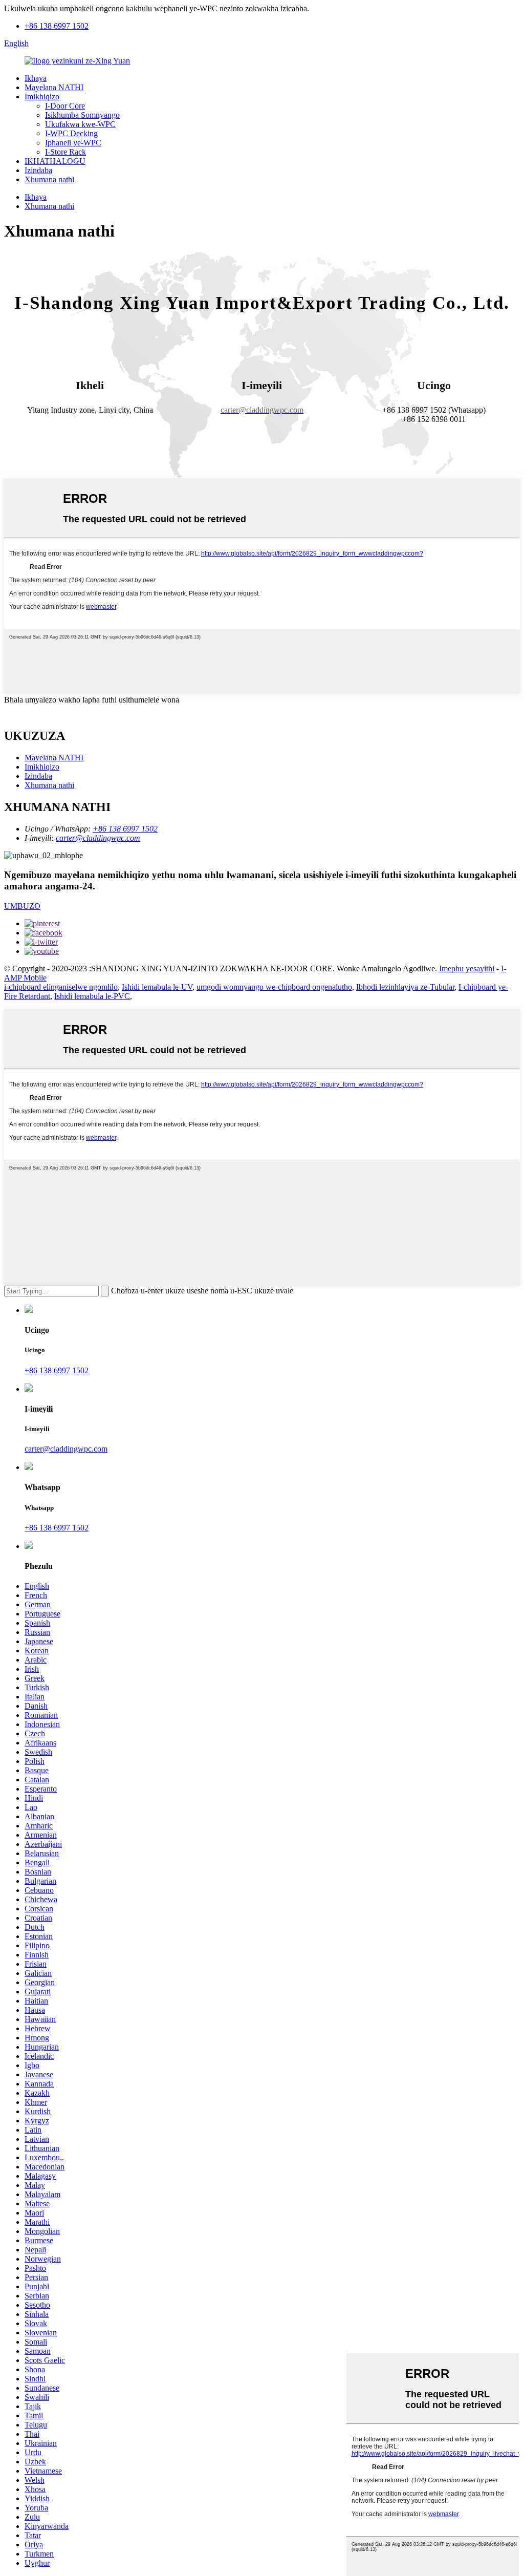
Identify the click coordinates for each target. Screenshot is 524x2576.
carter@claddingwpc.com (98, 838)
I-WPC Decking (71, 133)
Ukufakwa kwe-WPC (80, 124)
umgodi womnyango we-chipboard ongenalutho (274, 987)
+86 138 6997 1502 (57, 26)
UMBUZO (22, 906)
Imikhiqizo (42, 97)
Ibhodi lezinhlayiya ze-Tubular (405, 987)
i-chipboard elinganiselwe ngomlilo (61, 987)
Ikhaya (36, 78)
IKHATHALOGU (55, 161)
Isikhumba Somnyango (82, 115)
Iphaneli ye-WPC (73, 143)
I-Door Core (65, 106)
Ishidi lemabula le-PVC (92, 996)
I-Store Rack (65, 152)
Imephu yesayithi (467, 968)
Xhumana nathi (49, 179)
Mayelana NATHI (54, 87)
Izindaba (38, 170)
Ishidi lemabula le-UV (157, 987)
